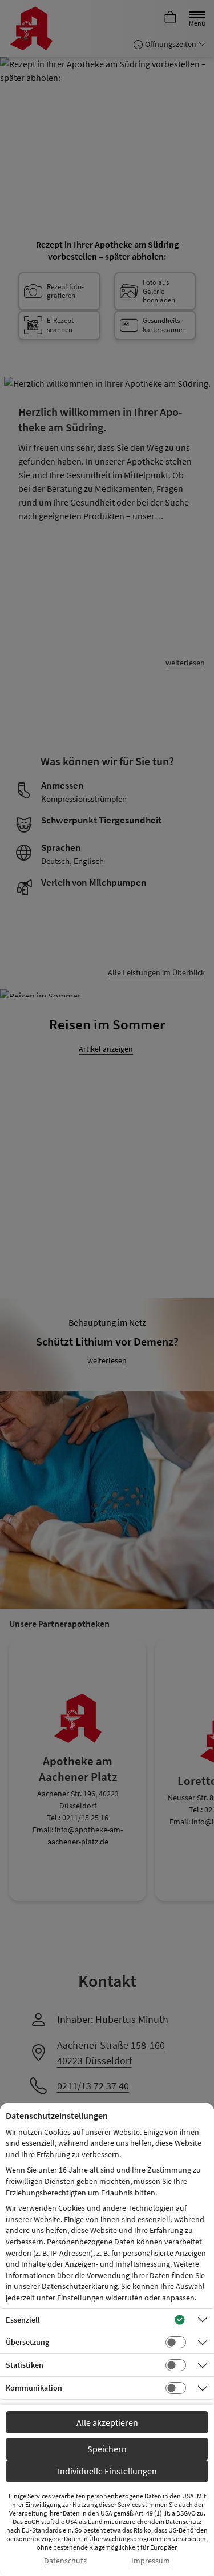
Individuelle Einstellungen (107, 2471)
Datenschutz (65, 2561)
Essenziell (23, 2320)
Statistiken (25, 2365)
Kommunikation (34, 2388)
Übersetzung (27, 2342)
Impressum (151, 2561)
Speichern (107, 2449)
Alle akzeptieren (107, 2422)
